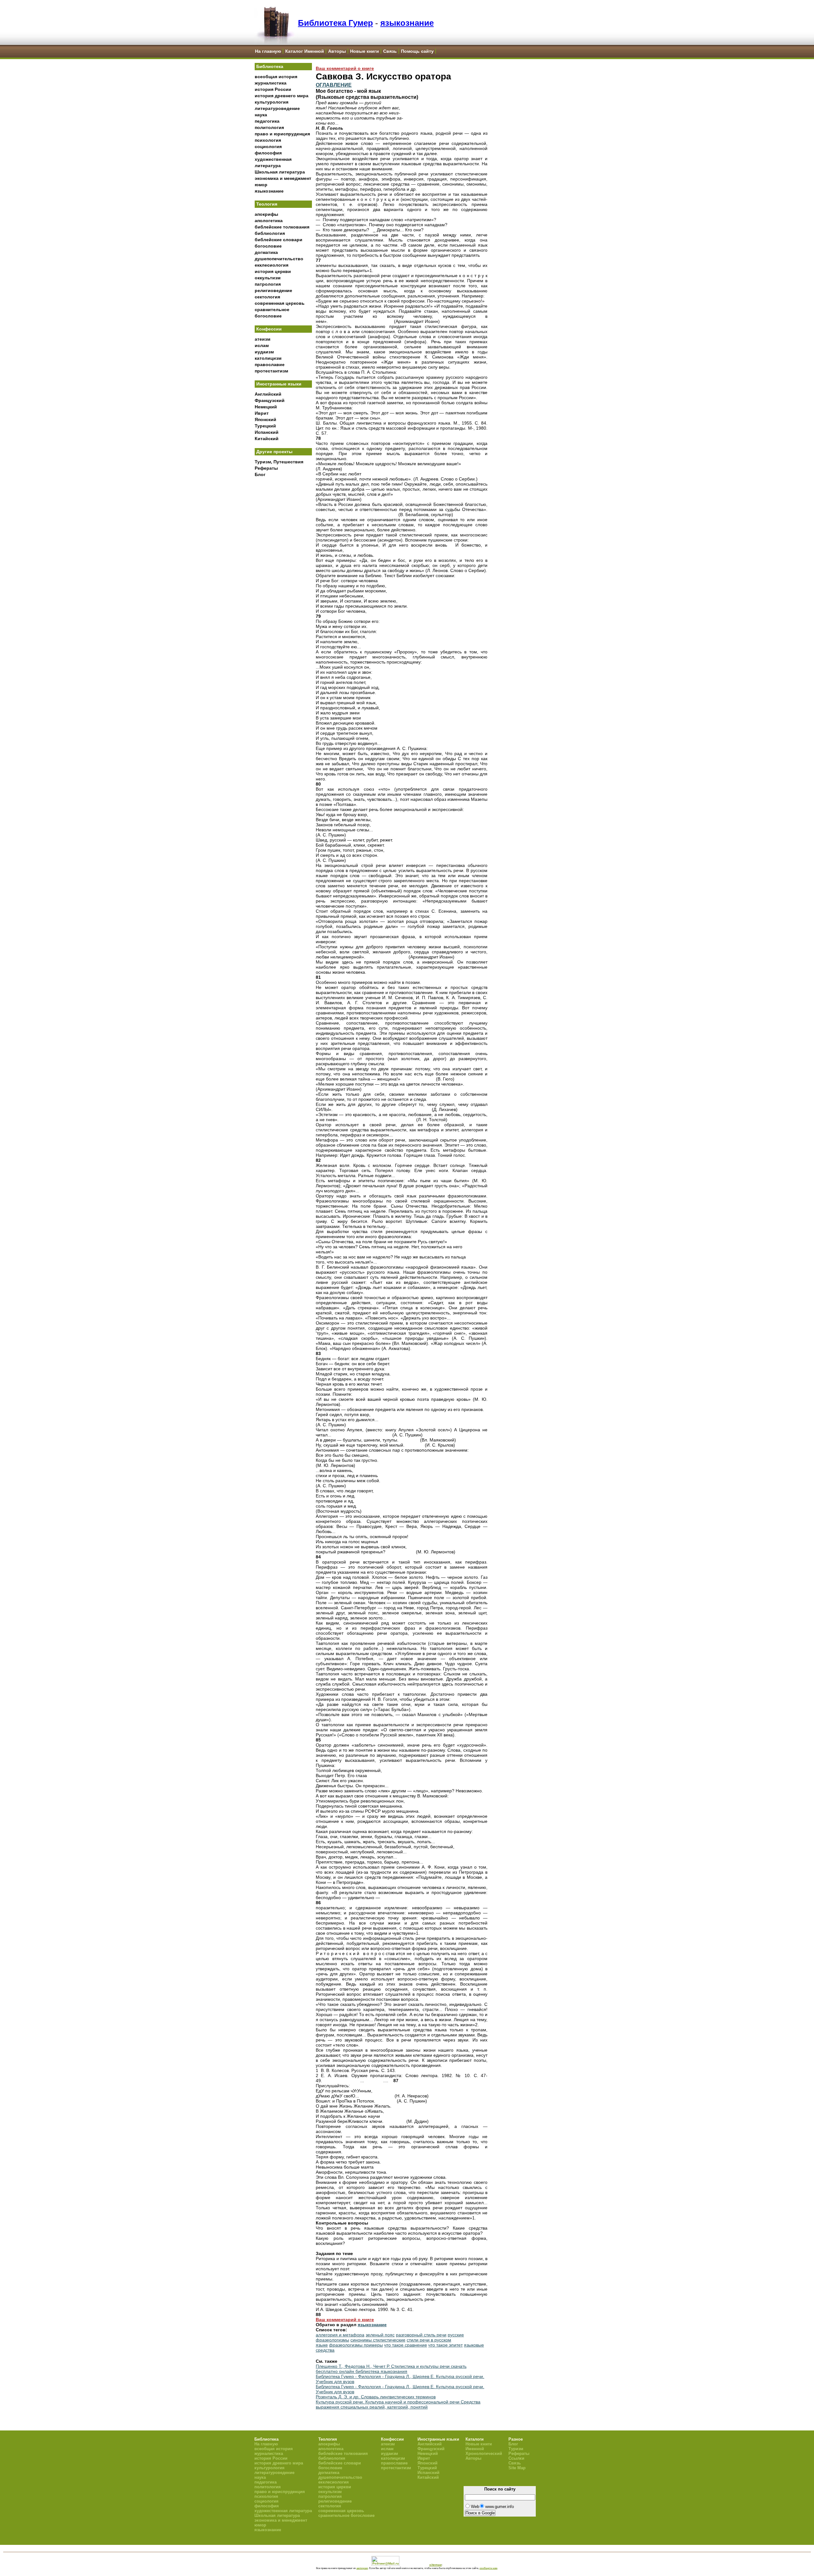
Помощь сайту (417, 51)
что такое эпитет (445, 2345)
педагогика (267, 121)
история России (273, 89)
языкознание (407, 23)
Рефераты (266, 468)
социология (268, 147)
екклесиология (272, 265)
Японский (266, 419)
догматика (266, 252)
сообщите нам (488, 2568)
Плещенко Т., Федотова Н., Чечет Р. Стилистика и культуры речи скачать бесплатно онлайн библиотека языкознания (391, 2369)
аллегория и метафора (340, 2335)
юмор (261, 185)
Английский (268, 394)
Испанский (267, 432)
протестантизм (271, 371)
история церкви (273, 271)
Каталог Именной (305, 51)
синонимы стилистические (378, 2340)
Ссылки (516, 2458)
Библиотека (270, 66)
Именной (475, 2449)
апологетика (269, 221)
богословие (268, 246)
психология (268, 140)
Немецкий (266, 407)
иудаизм (264, 352)
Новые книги (365, 51)
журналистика (271, 83)
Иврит (262, 413)
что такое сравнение (406, 2345)
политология (269, 127)
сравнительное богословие (346, 2515)
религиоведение (273, 290)
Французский (270, 400)
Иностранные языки (279, 384)
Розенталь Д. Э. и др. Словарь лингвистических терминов (376, 2397)
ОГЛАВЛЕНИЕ (334, 85)
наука (261, 115)
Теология (267, 204)
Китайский (267, 439)
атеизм (262, 339)
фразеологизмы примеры (356, 2345)
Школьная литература (280, 172)
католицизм (268, 358)
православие (270, 365)
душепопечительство (279, 259)
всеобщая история (276, 77)
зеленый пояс (380, 2335)
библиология (270, 233)
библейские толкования (282, 227)
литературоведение (277, 108)
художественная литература (283, 2511)
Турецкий (265, 426)
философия (268, 153)
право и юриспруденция (282, 134)
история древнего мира (282, 96)
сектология (267, 297)
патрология (268, 284)
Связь (390, 51)
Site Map (517, 2468)
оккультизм (268, 278)
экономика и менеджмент (283, 178)
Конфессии (269, 329)
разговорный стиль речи (421, 2335)
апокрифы (266, 214)
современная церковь (280, 303)
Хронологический (484, 2453)
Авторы (337, 51)
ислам (262, 345)
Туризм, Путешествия (279, 462)
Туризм (516, 2449)
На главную (268, 51)
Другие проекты (274, 452)
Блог (260, 474)
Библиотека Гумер (335, 23)
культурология (272, 102)
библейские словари (279, 240)
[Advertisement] (283, 585)
